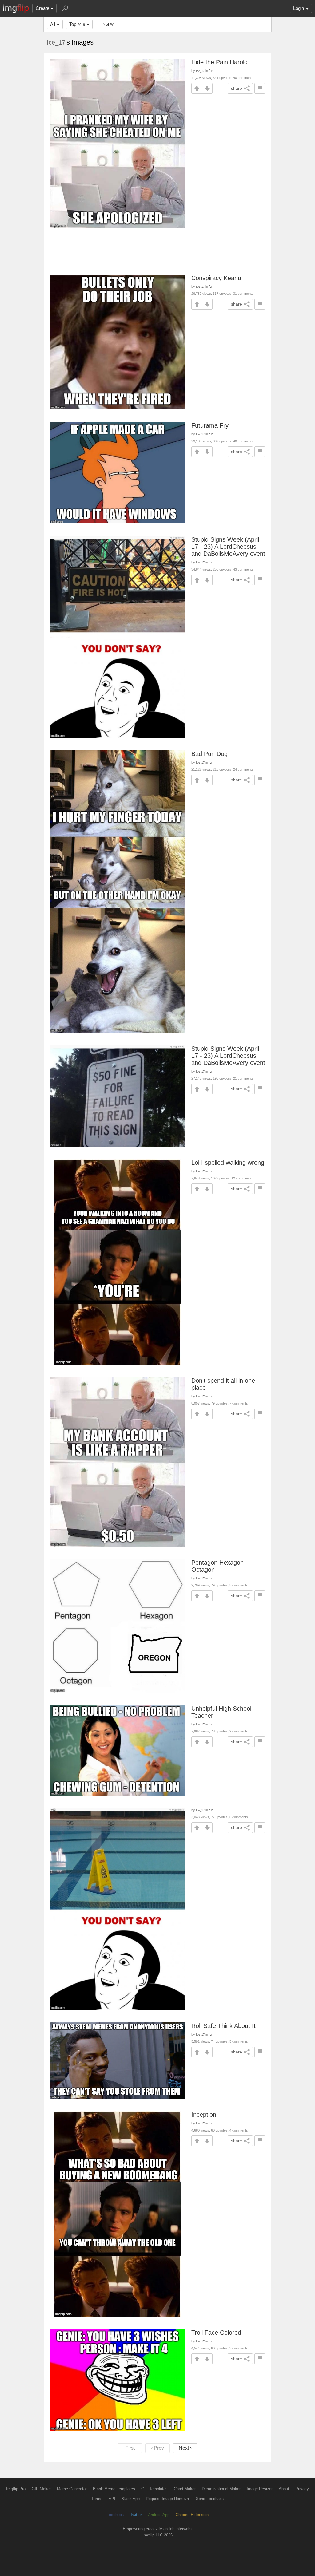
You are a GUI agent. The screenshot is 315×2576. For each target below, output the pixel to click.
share (237, 88)
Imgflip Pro (16, 2489)
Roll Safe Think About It (223, 2026)
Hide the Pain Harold (219, 62)
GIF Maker (41, 2489)
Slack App (131, 2499)
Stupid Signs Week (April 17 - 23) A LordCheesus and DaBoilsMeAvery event (228, 547)
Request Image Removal (168, 2499)
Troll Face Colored (216, 2333)
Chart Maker (185, 2489)
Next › (185, 2448)
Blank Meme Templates (114, 2489)
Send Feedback (210, 2499)
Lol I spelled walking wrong (228, 1163)
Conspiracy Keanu (216, 278)
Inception (204, 2115)
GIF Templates (154, 2489)
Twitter (136, 2515)
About (284, 2489)
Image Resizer (260, 2489)
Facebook (115, 2515)
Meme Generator (72, 2489)
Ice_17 (56, 42)
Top (77, 24)
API (112, 2499)
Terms (97, 2499)
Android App (159, 2515)
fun (211, 71)
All (53, 24)
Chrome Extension (192, 2515)
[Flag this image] (260, 88)
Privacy (302, 2489)
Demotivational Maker (221, 2489)
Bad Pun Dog (209, 754)
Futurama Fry (210, 425)
